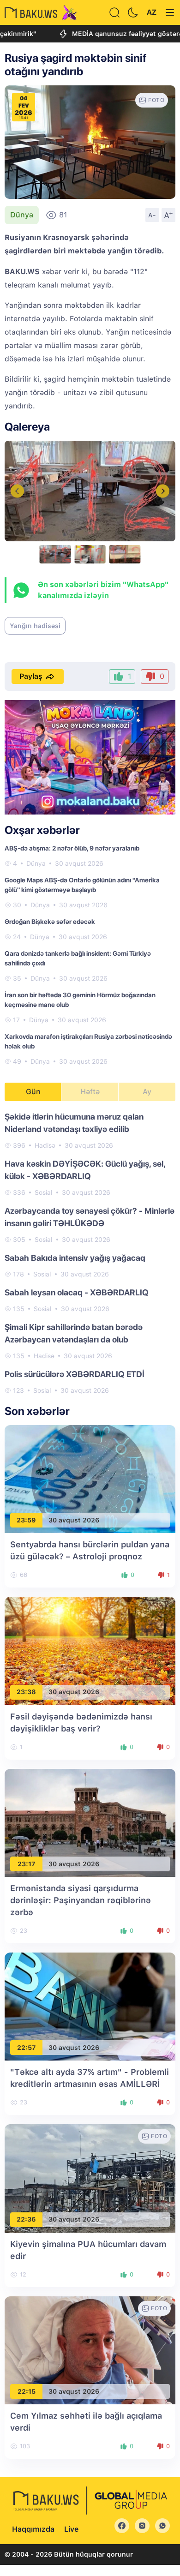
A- (152, 215)
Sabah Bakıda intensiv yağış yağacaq (75, 1258)
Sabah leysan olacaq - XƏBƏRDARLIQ (77, 1292)
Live (71, 2529)
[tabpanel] (90, 1253)
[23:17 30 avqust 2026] (90, 1822)
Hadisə (45, 1145)
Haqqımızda (33, 2529)
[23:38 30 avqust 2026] (90, 1650)
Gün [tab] (33, 1092)
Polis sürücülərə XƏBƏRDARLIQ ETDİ (75, 1374)
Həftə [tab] (90, 1092)
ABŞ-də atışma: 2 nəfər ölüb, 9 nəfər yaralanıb (72, 848)
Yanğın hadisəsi (35, 626)
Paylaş (31, 676)
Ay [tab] (147, 1092)
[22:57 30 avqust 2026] (90, 2006)
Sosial (44, 1192)
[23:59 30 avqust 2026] (90, 1478)
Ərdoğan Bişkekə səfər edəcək (50, 922)
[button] (163, 491)
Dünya (22, 215)
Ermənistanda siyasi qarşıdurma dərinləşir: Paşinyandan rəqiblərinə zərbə (81, 1900)
